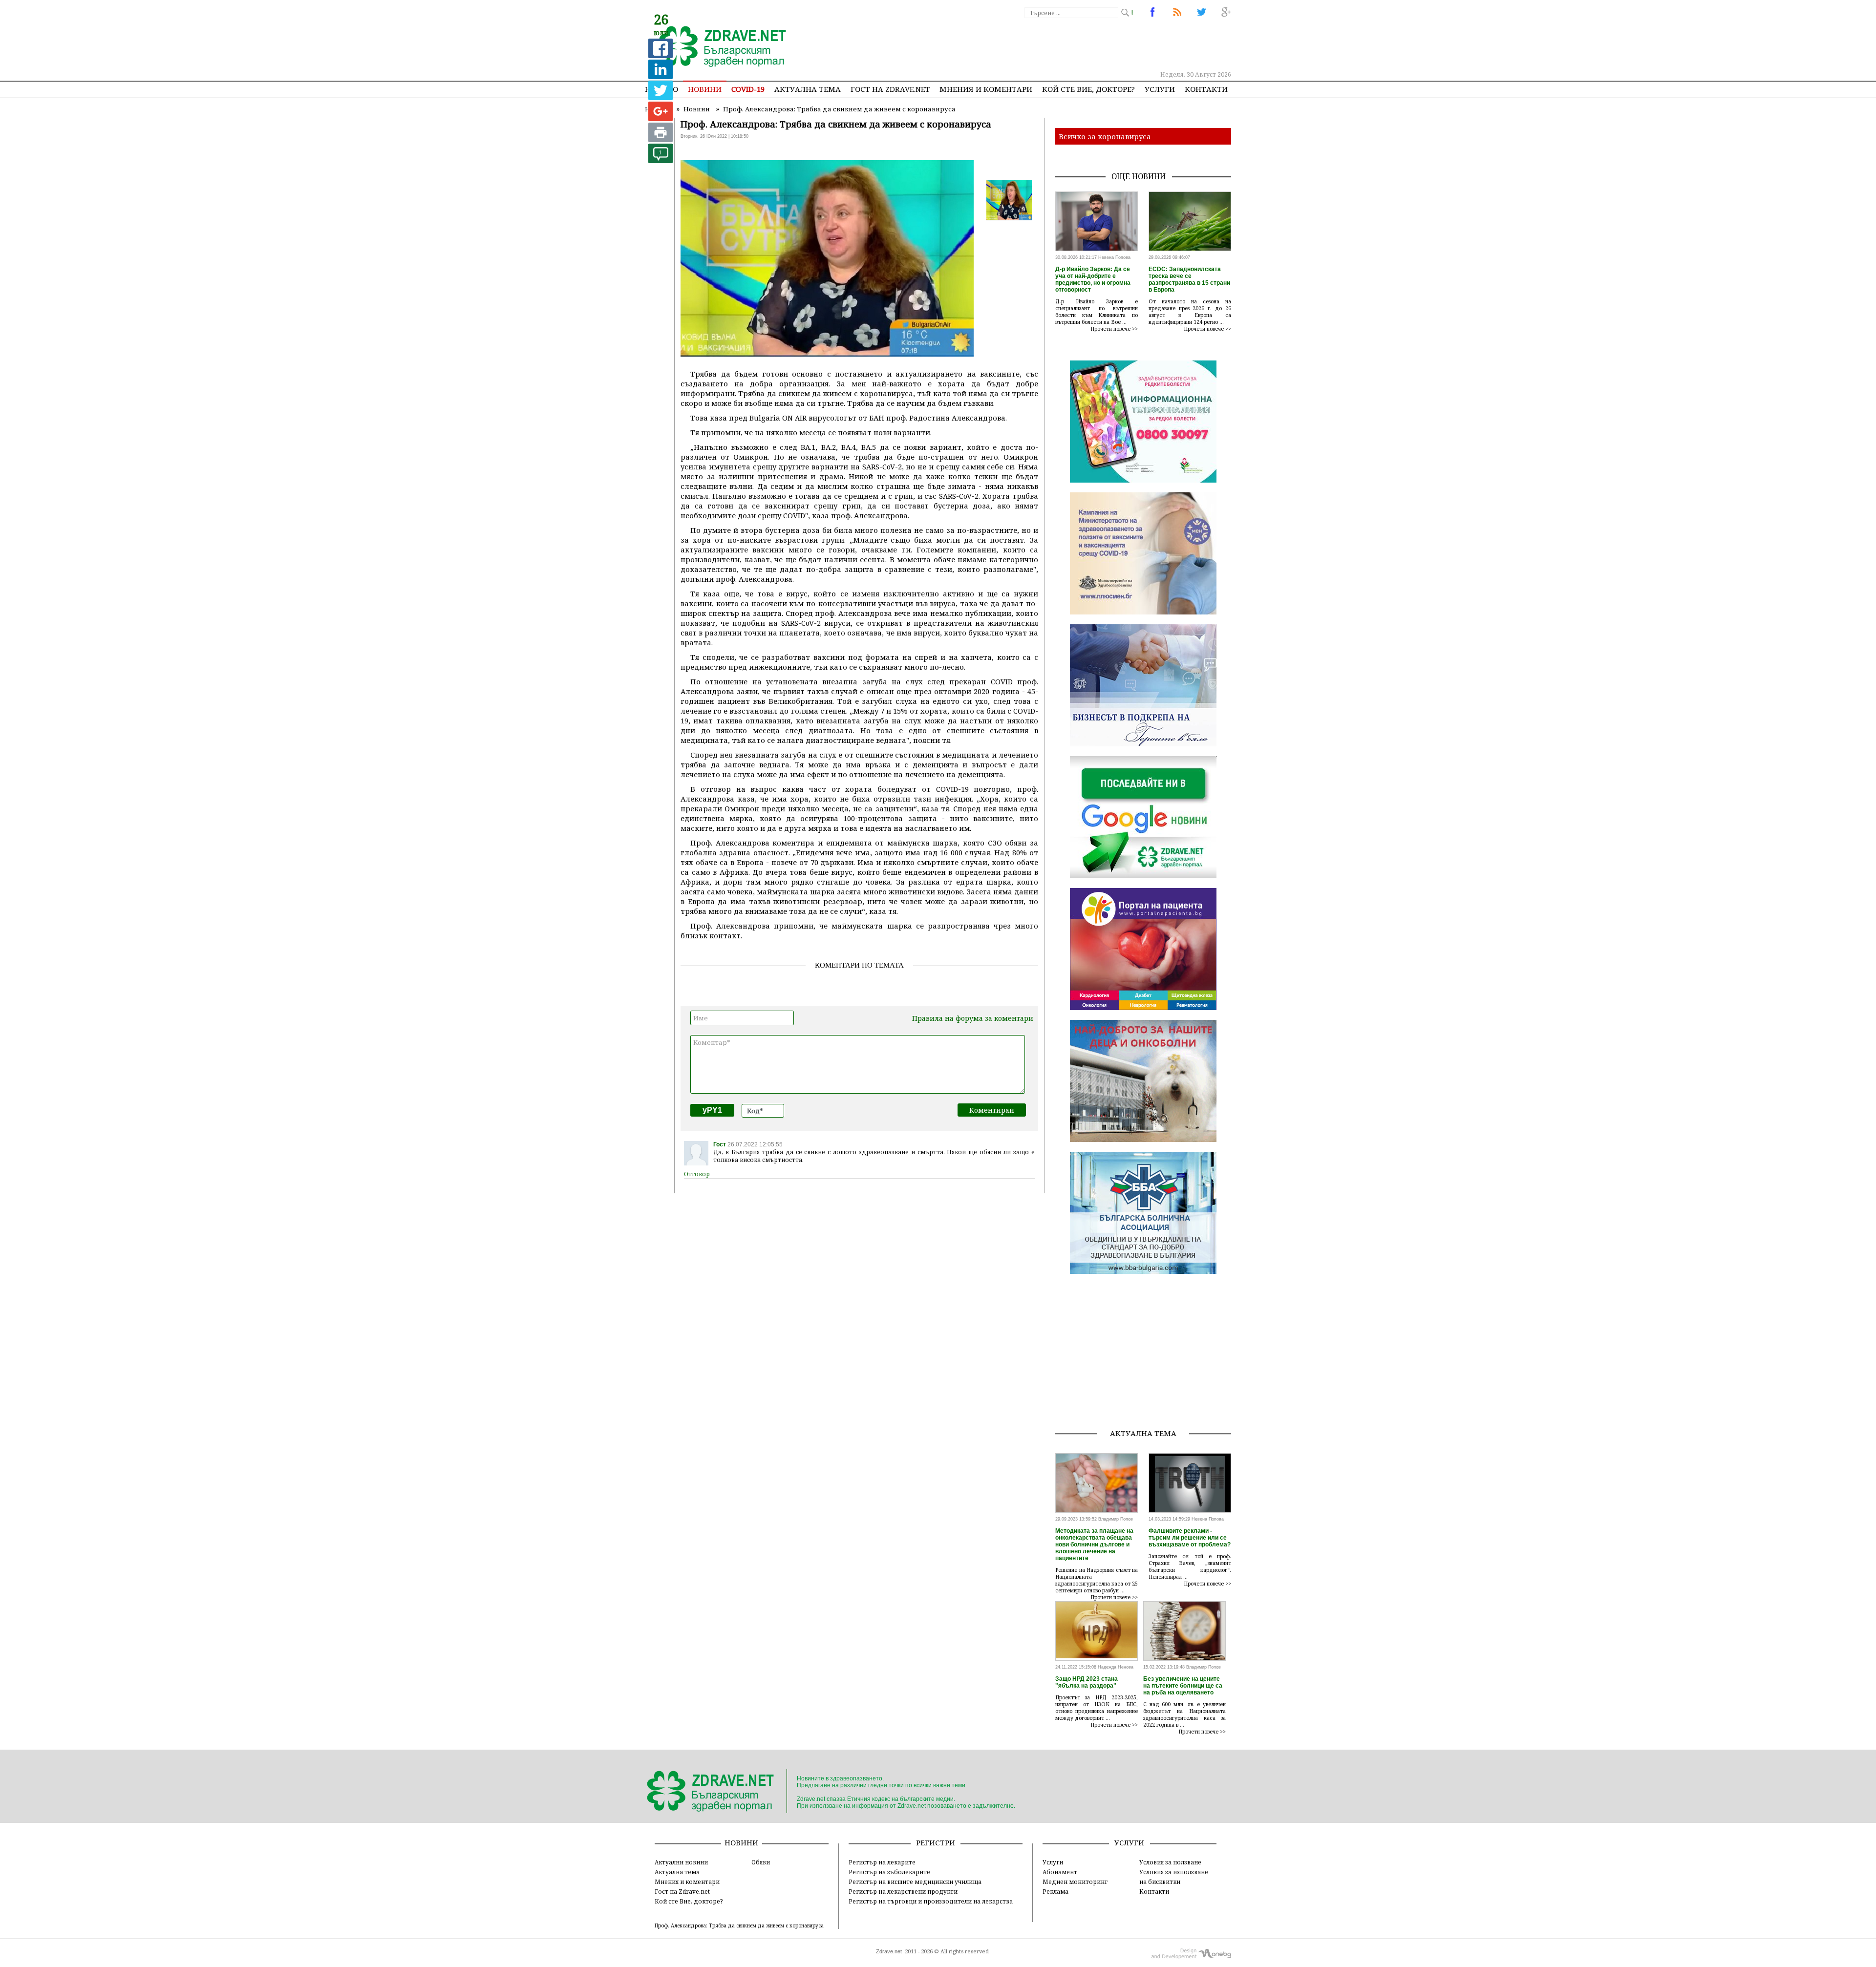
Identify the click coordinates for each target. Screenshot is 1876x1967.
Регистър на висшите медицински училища (915, 1882)
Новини (705, 89)
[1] (661, 160)
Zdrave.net (889, 1951)
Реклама (1055, 1891)
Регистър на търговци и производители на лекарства (931, 1901)
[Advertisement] (1052, 44)
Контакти (1206, 89)
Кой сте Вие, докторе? (1088, 89)
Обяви (761, 1862)
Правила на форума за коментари (973, 1018)
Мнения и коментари (986, 89)
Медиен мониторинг (1075, 1882)
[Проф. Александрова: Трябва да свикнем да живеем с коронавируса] (717, 47)
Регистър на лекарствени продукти (903, 1891)
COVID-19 (748, 89)
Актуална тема (808, 89)
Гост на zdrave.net (890, 89)
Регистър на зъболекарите (889, 1872)
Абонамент (1060, 1872)
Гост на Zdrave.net (682, 1891)
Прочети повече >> (1114, 329)
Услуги (1160, 89)
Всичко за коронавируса (1105, 136)
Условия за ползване (1170, 1862)
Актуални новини (681, 1862)
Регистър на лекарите (882, 1862)
